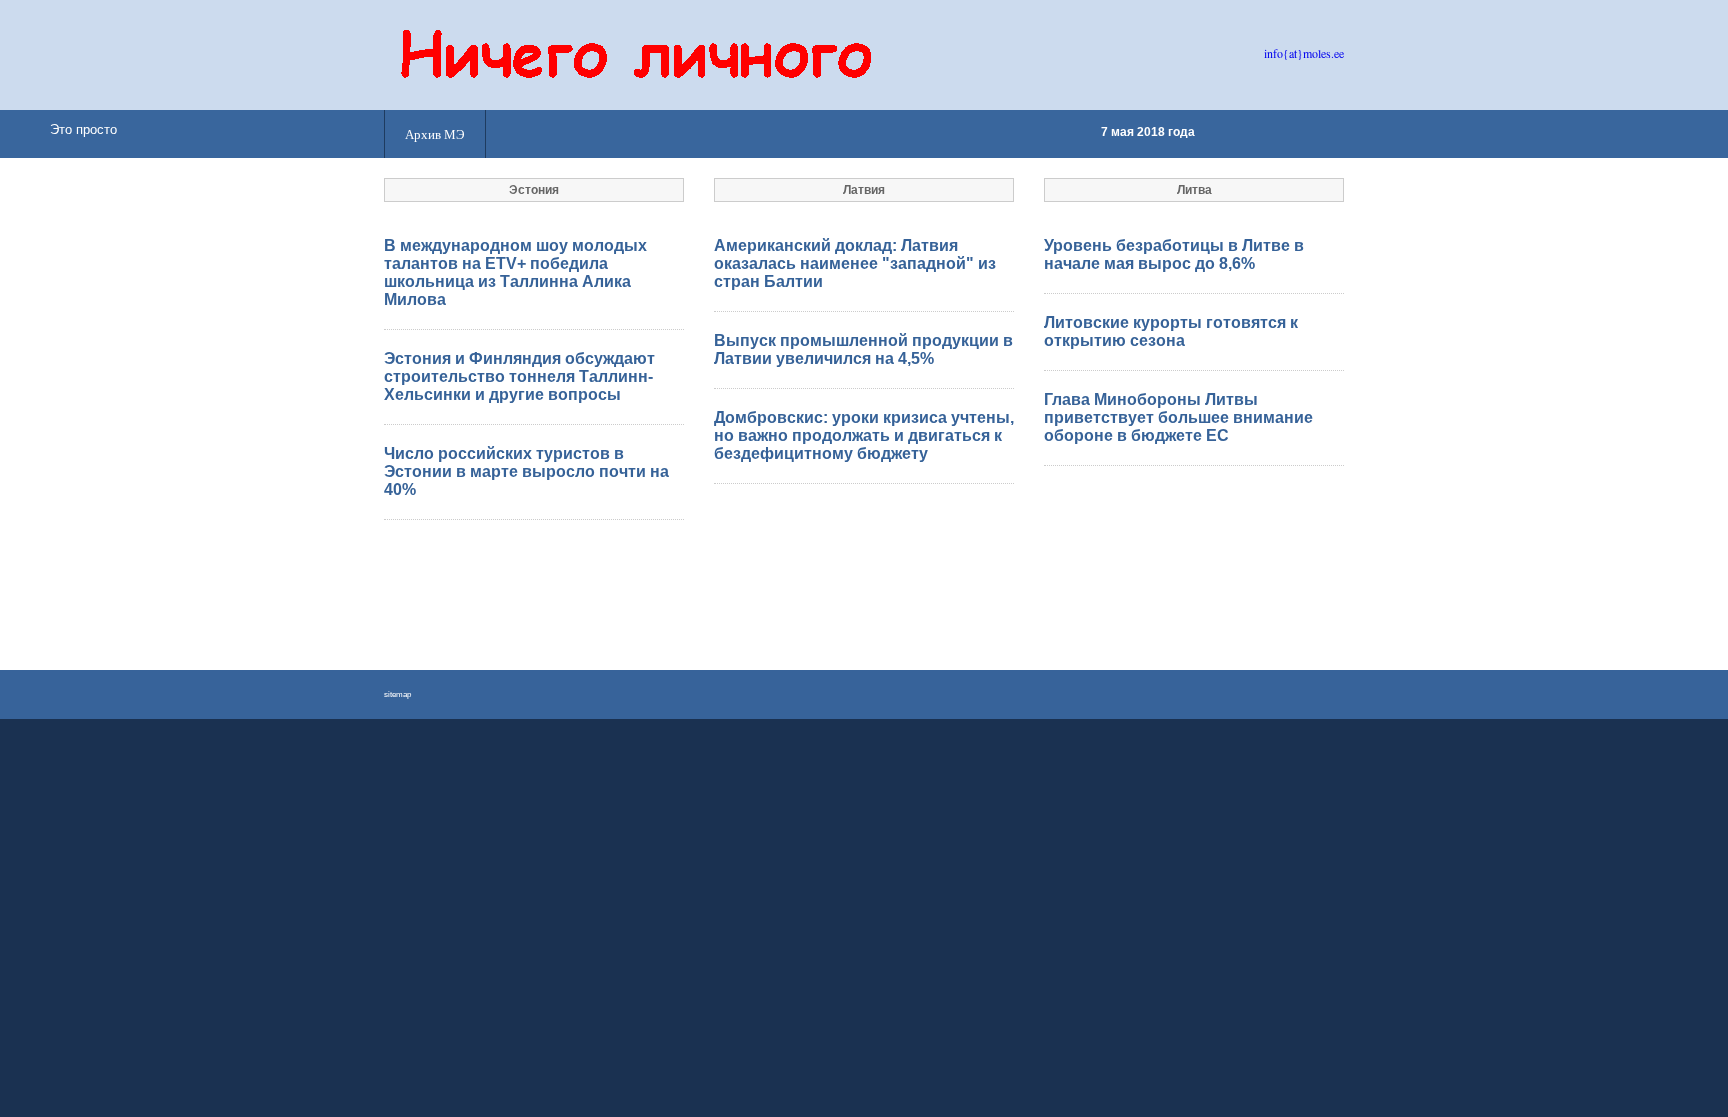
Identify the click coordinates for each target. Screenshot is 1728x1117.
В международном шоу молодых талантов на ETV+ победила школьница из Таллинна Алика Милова (515, 272)
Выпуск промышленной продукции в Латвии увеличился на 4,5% (863, 349)
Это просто (83, 129)
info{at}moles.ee (1304, 53)
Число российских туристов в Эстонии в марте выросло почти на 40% (526, 471)
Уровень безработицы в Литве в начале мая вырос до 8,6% (1174, 254)
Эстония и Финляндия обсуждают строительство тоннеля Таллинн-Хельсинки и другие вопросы (519, 376)
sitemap (397, 694)
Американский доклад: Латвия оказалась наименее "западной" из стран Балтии (855, 263)
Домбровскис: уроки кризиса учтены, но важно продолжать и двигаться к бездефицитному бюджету (864, 435)
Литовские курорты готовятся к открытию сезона (1171, 331)
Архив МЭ (435, 134)
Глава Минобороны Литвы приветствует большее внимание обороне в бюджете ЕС (1178, 417)
